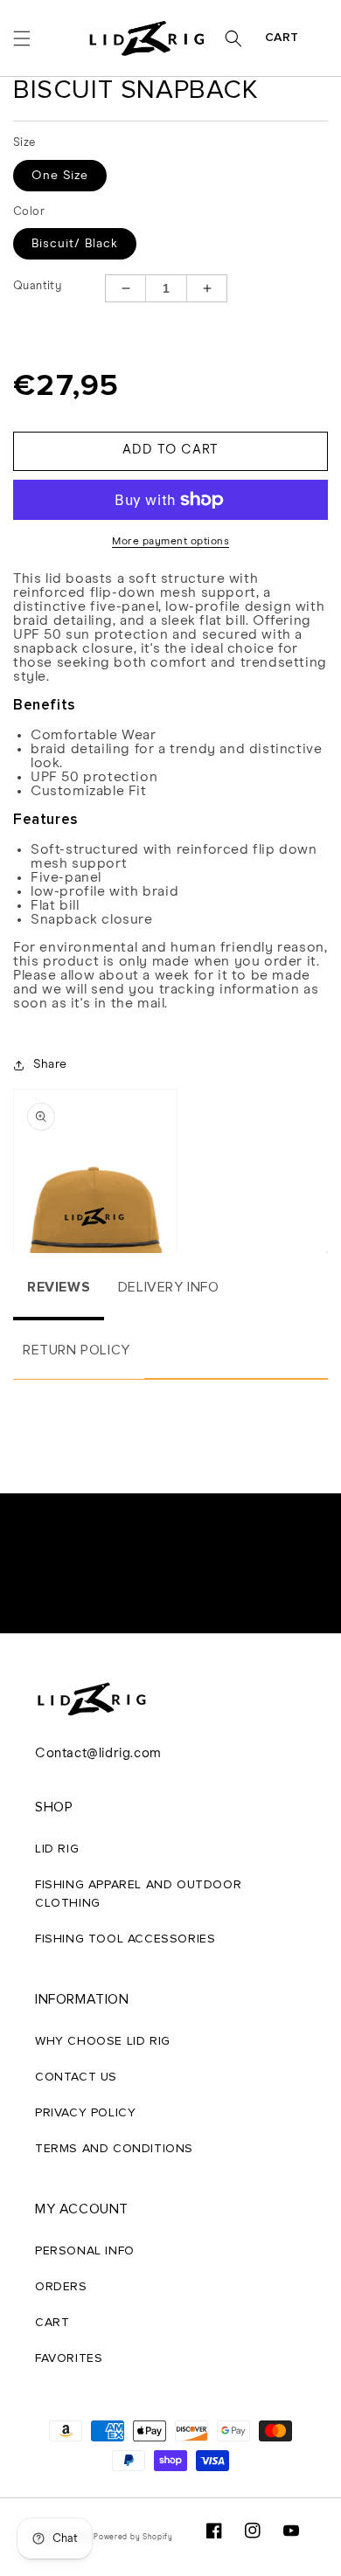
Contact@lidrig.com (98, 1753)
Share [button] (50, 1064)
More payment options (170, 542)
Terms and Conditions (114, 2149)
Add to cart (170, 450)
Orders (61, 2287)
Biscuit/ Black (75, 244)
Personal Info (85, 2251)
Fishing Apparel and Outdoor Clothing (138, 1894)
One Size (60, 176)
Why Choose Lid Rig (103, 2041)
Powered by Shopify (133, 2537)
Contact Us (76, 2077)
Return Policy (77, 1350)
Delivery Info (169, 1287)
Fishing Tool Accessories (125, 1939)
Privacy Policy (85, 2113)
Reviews (59, 1287)
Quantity (37, 286)
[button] (22, 38)
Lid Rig (57, 1849)
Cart (282, 38)
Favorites (69, 2358)
